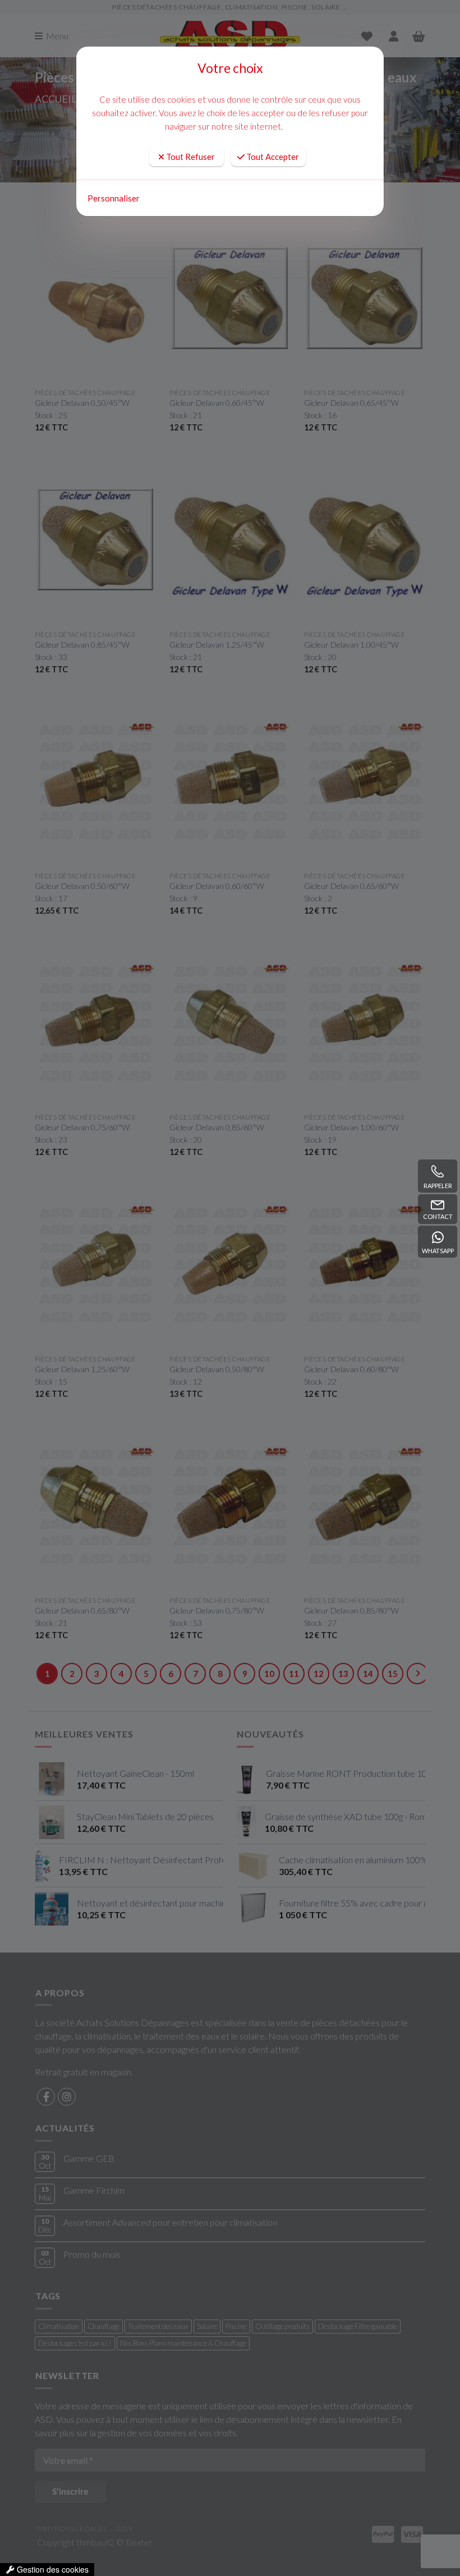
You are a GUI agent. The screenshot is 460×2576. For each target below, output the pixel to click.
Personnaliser (114, 198)
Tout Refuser (190, 157)
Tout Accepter (272, 157)
